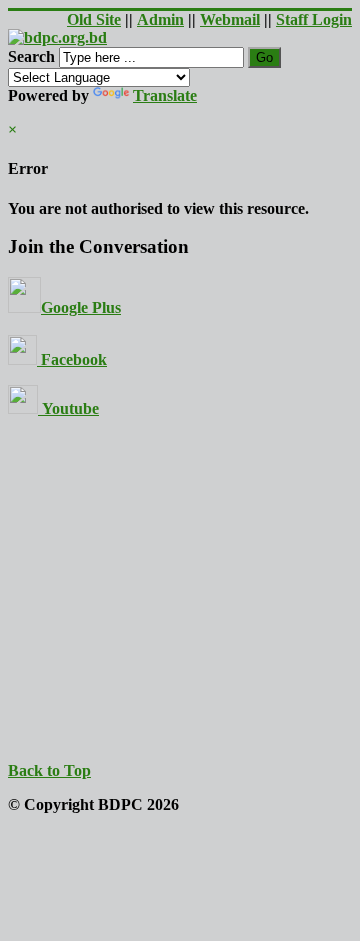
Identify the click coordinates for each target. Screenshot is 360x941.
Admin (160, 19)
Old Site (94, 19)
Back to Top (49, 770)
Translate (165, 95)
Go (264, 57)
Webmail (230, 19)
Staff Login (314, 19)
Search (31, 56)
